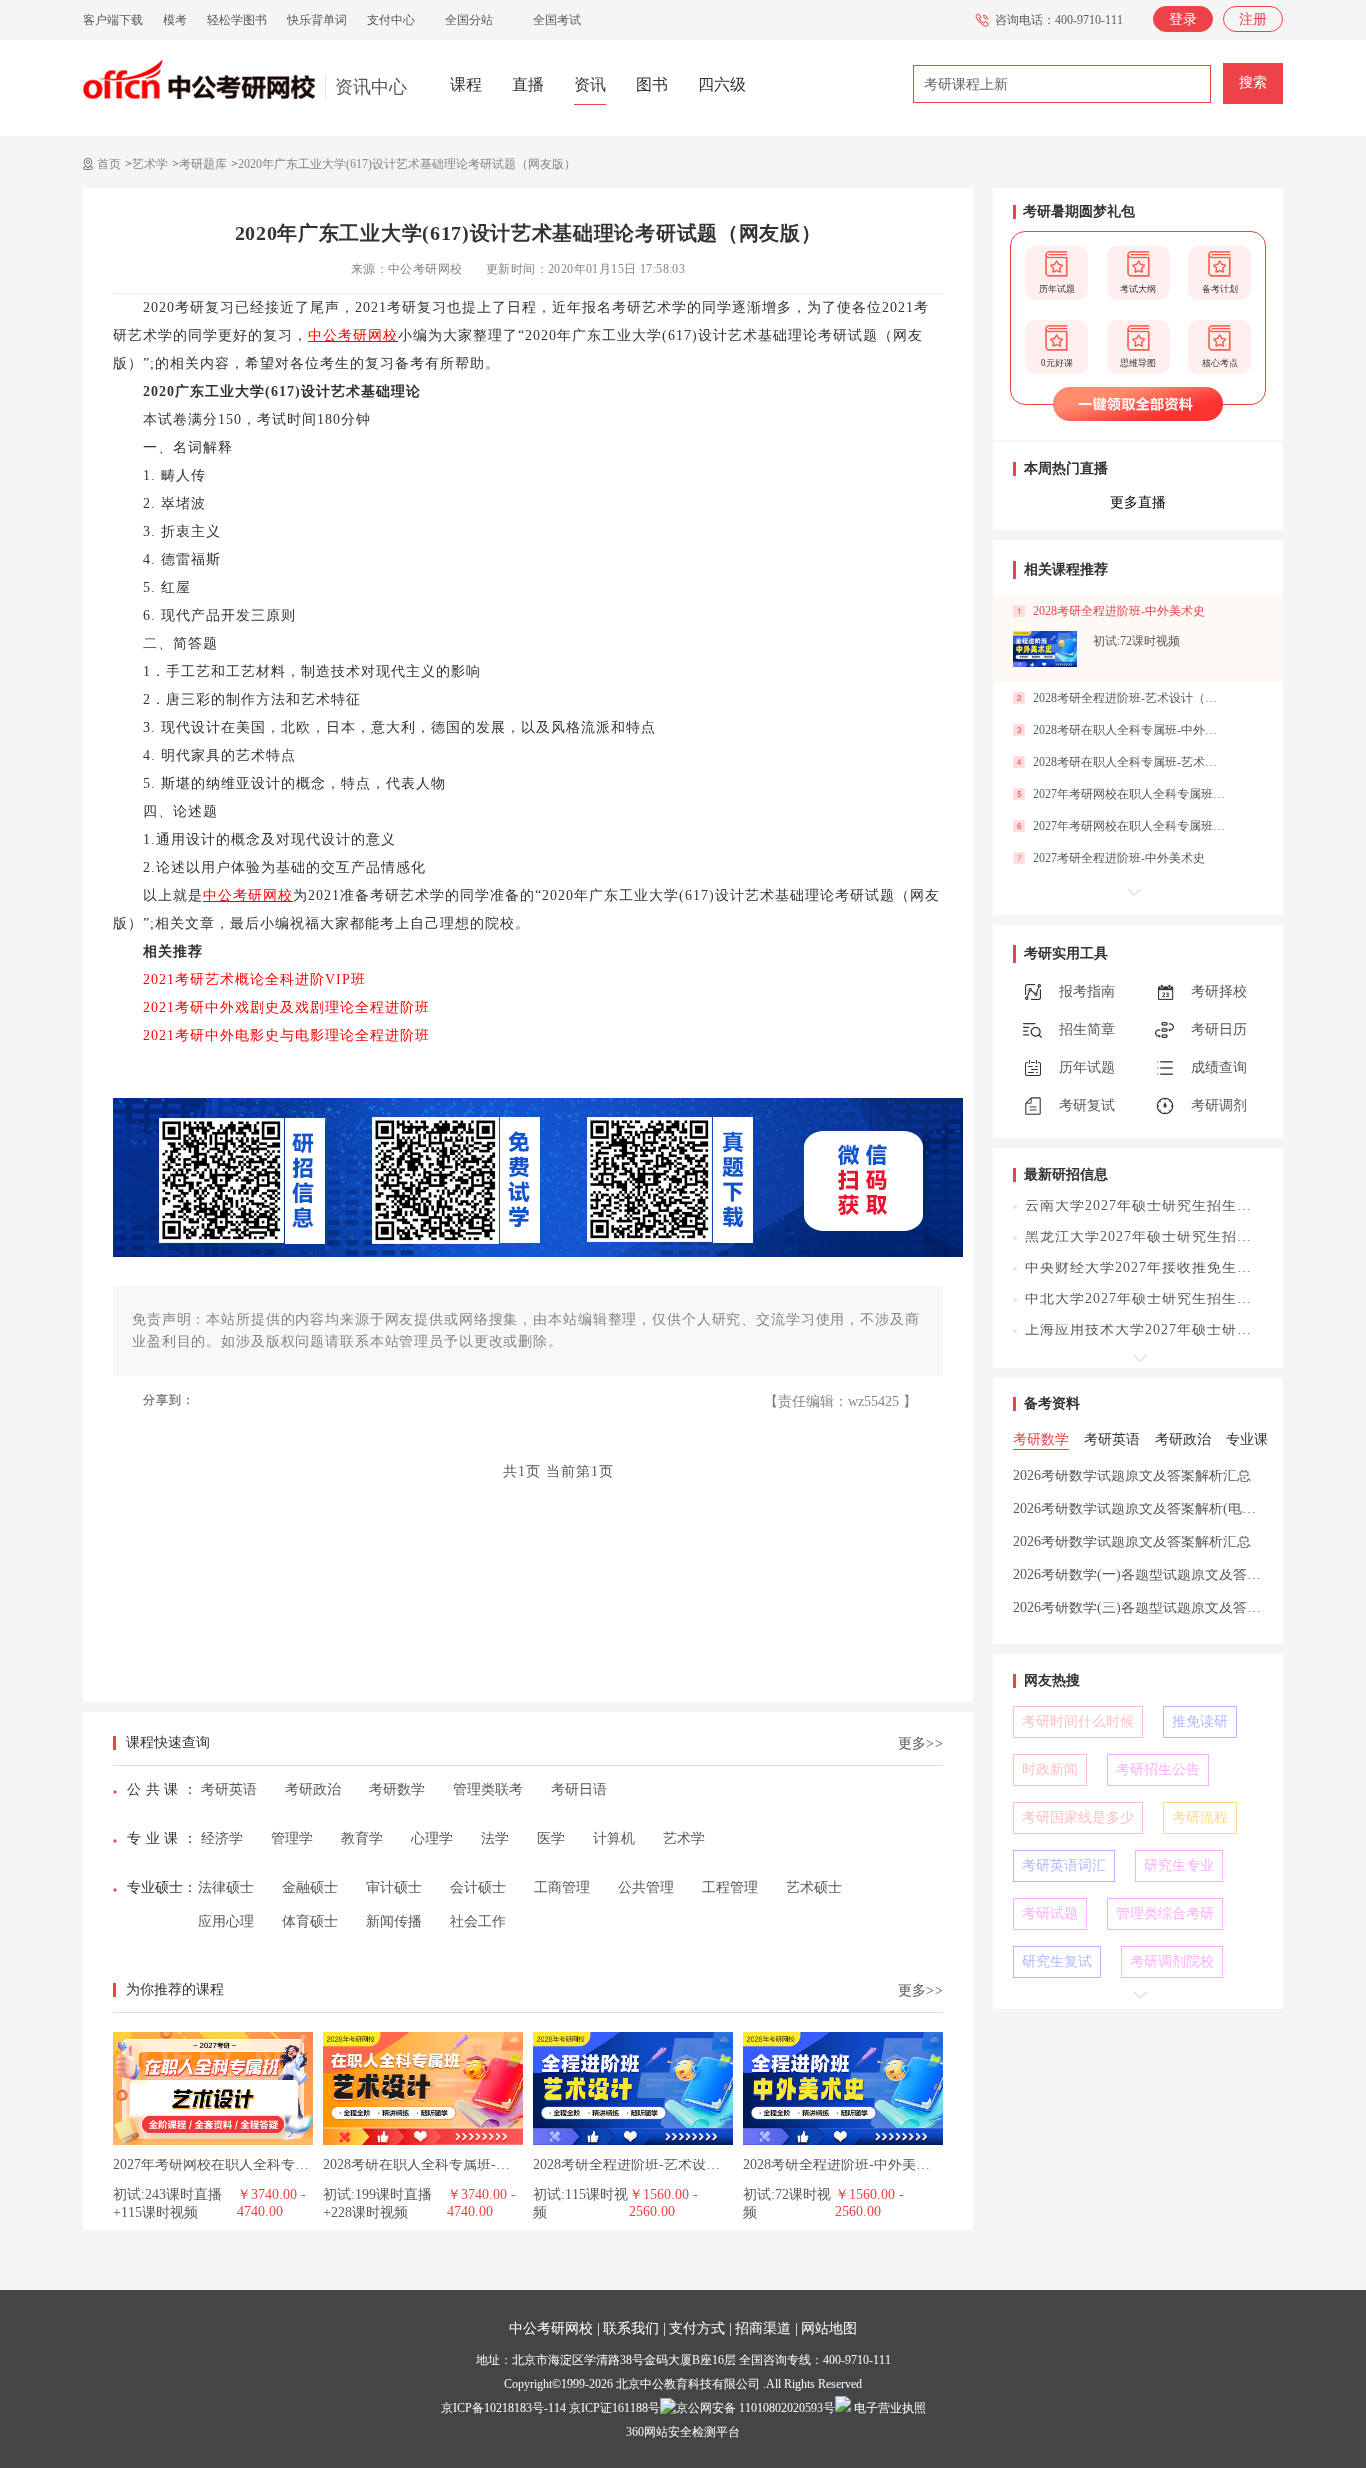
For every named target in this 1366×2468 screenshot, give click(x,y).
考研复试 (1087, 1105)
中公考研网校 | (554, 2328)
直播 (528, 84)
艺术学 (150, 164)
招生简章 (1087, 1029)
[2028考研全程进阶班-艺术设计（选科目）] (633, 2039)
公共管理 (646, 1887)
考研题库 (203, 164)
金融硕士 (310, 1887)
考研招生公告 (1158, 1769)
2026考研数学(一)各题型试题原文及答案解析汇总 (1165, 1574)
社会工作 (478, 1921)
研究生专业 (1179, 1865)
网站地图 (829, 2328)
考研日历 (1219, 1029)
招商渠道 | (766, 2328)
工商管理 (562, 1887)
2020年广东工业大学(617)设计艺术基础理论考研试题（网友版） (407, 164)
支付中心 (391, 20)
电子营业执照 (888, 2408)
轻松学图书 (237, 20)
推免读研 (1200, 1721)
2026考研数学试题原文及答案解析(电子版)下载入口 (1172, 1508)
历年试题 (1087, 1067)
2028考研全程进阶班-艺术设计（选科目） (661, 2164)
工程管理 (730, 1887)
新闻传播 (394, 1921)
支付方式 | (700, 2328)
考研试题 (1050, 1913)
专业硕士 (155, 1887)
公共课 (155, 1789)
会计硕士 (478, 1887)
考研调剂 (1219, 1105)
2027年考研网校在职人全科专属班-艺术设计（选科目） (283, 2164)
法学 (495, 1838)
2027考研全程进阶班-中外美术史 (1119, 858)
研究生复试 (1057, 1961)
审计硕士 (394, 1887)
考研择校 (1219, 991)
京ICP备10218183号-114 (503, 2408)
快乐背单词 (317, 20)
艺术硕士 (814, 1887)
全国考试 (557, 20)
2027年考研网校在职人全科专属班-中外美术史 (1130, 794)
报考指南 (1087, 991)
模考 (175, 20)
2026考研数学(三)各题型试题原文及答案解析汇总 (1165, 1607)
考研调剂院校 (1172, 1961)
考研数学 (397, 1789)
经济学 (222, 1838)
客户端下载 (113, 20)
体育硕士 (310, 1921)
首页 (109, 164)
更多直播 (1138, 502)
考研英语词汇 (1064, 1865)
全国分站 (469, 20)
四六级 (722, 84)
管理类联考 (488, 1789)
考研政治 (313, 1789)
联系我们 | (634, 2328)
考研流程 (1200, 1817)
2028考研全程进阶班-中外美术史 (843, 2164)
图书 (652, 84)
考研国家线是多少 (1078, 1817)
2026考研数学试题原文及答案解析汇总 (1132, 1475)
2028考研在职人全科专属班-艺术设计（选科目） (472, 2164)
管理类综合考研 (1165, 1913)
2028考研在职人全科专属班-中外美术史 (1130, 730)
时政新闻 (1050, 1769)
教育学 (362, 1838)
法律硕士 (226, 1887)
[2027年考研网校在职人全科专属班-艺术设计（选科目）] (213, 2039)
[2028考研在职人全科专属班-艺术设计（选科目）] (423, 2039)
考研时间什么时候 (1078, 1721)
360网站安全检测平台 (683, 2432)
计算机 (614, 1838)
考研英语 (229, 1789)
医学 (551, 1838)
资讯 (590, 84)
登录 (1183, 19)
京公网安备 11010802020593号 (755, 2408)
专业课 (155, 1838)
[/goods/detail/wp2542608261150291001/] (1045, 649)
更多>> (920, 1743)
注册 (1253, 19)
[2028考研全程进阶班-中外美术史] (843, 2039)
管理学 (292, 1838)
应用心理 (226, 1921)
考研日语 (579, 1789)
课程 (466, 84)
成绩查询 (1219, 1067)
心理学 (432, 1838)
